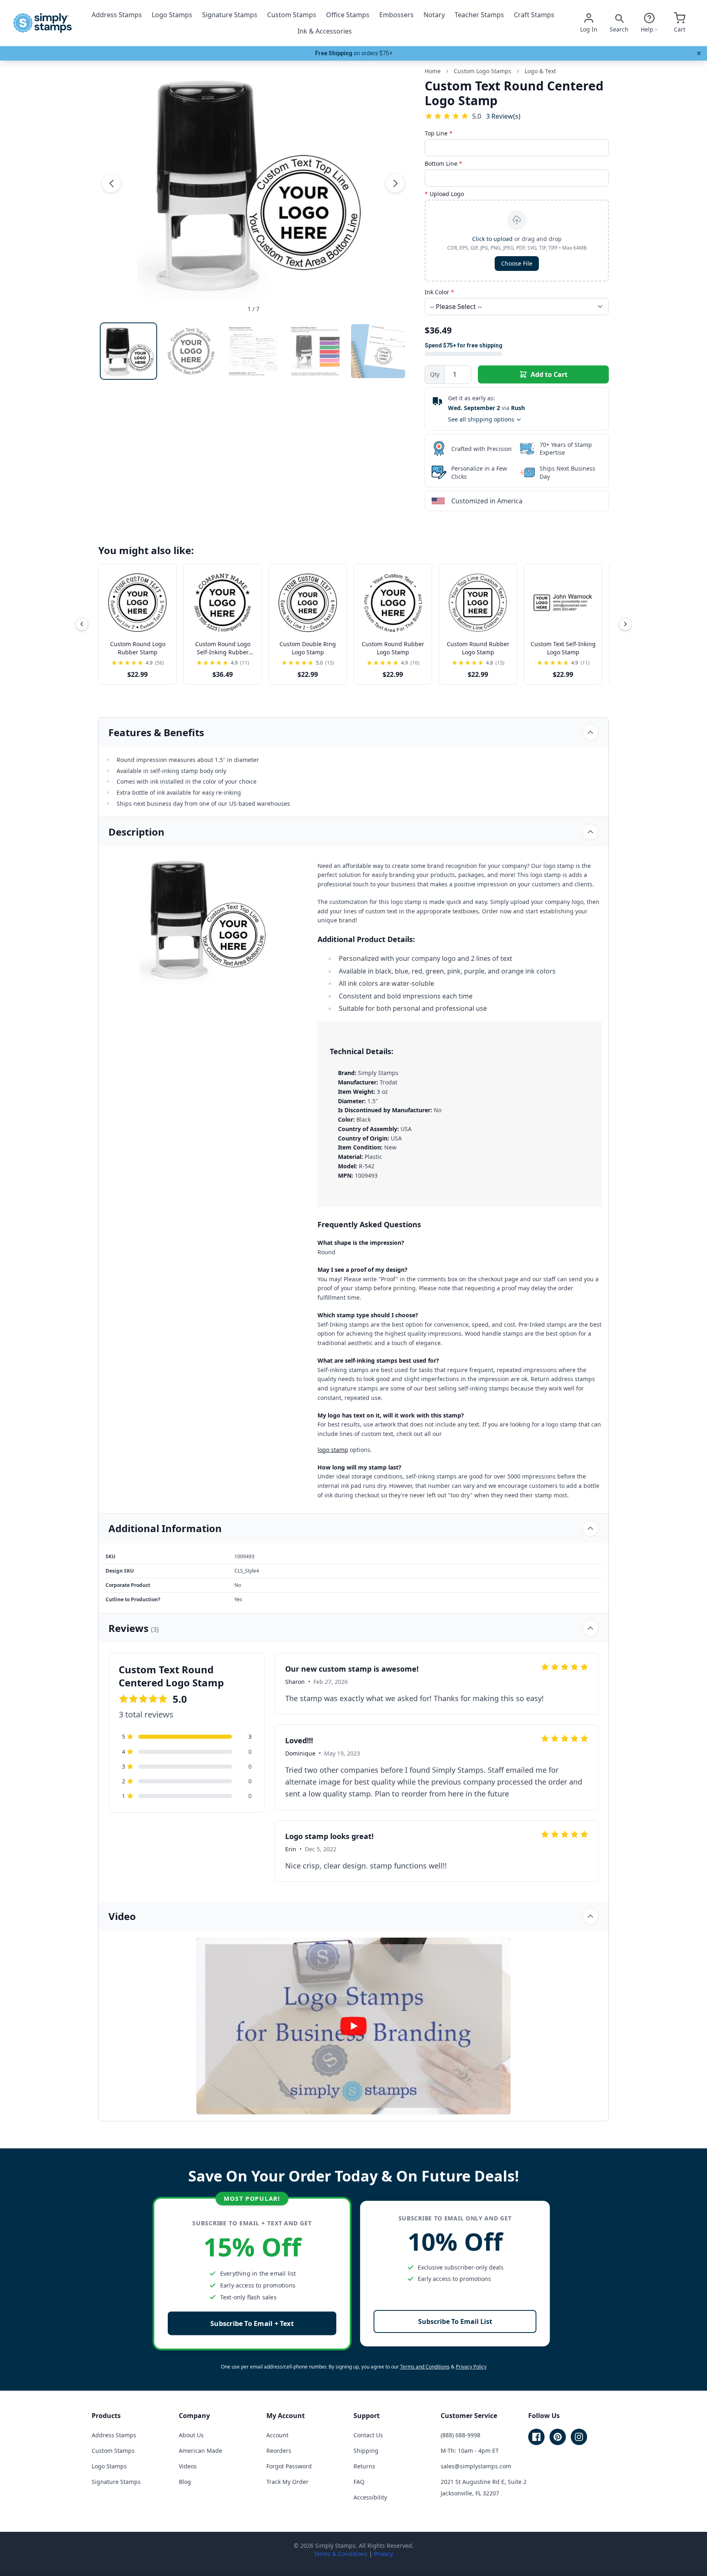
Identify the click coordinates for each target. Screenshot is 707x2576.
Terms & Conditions (341, 2554)
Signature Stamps (230, 15)
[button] (111, 183)
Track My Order (287, 2482)
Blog (185, 2482)
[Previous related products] (82, 624)
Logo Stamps (172, 15)
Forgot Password (289, 2466)
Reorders (279, 2451)
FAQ (359, 2482)
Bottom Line (444, 163)
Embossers (396, 15)
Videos (188, 2466)
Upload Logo (444, 194)
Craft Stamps (534, 15)
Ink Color (439, 292)
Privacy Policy (471, 2367)
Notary (434, 15)
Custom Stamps (292, 15)
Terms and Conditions (425, 2367)
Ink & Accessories (325, 31)
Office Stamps (348, 15)
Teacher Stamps (479, 15)
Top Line (439, 133)
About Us (191, 2435)
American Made (200, 2451)
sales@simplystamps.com (476, 2466)
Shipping (366, 2451)
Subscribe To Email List (455, 2321)
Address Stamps (117, 15)
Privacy (384, 2554)
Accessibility (370, 2497)
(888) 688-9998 (460, 2435)
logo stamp (333, 1450)
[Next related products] (625, 624)
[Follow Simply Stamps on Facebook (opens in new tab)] (536, 2437)
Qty (435, 374)
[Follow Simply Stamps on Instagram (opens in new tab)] (579, 2437)
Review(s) (503, 116)
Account (277, 2435)
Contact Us (368, 2435)
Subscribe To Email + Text (252, 2323)
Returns (364, 2466)
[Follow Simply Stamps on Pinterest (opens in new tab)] (558, 2437)
